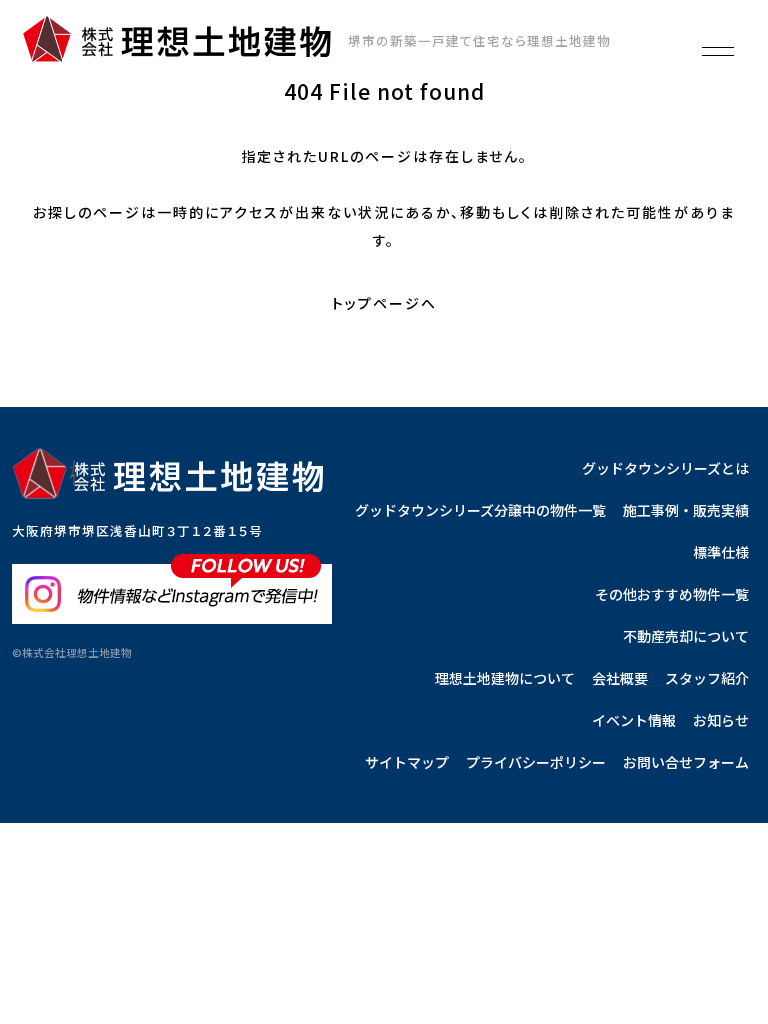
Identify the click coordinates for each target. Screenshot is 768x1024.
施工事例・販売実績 (686, 510)
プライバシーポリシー (536, 762)
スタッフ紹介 (707, 678)
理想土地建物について (505, 678)
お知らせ (721, 720)
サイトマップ (407, 762)
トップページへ (384, 303)
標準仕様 (721, 552)
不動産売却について (686, 636)
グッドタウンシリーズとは (665, 468)
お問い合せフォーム (686, 762)
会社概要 (620, 678)
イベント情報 (634, 720)
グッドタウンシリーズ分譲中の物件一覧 (480, 510)
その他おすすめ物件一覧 (672, 594)
